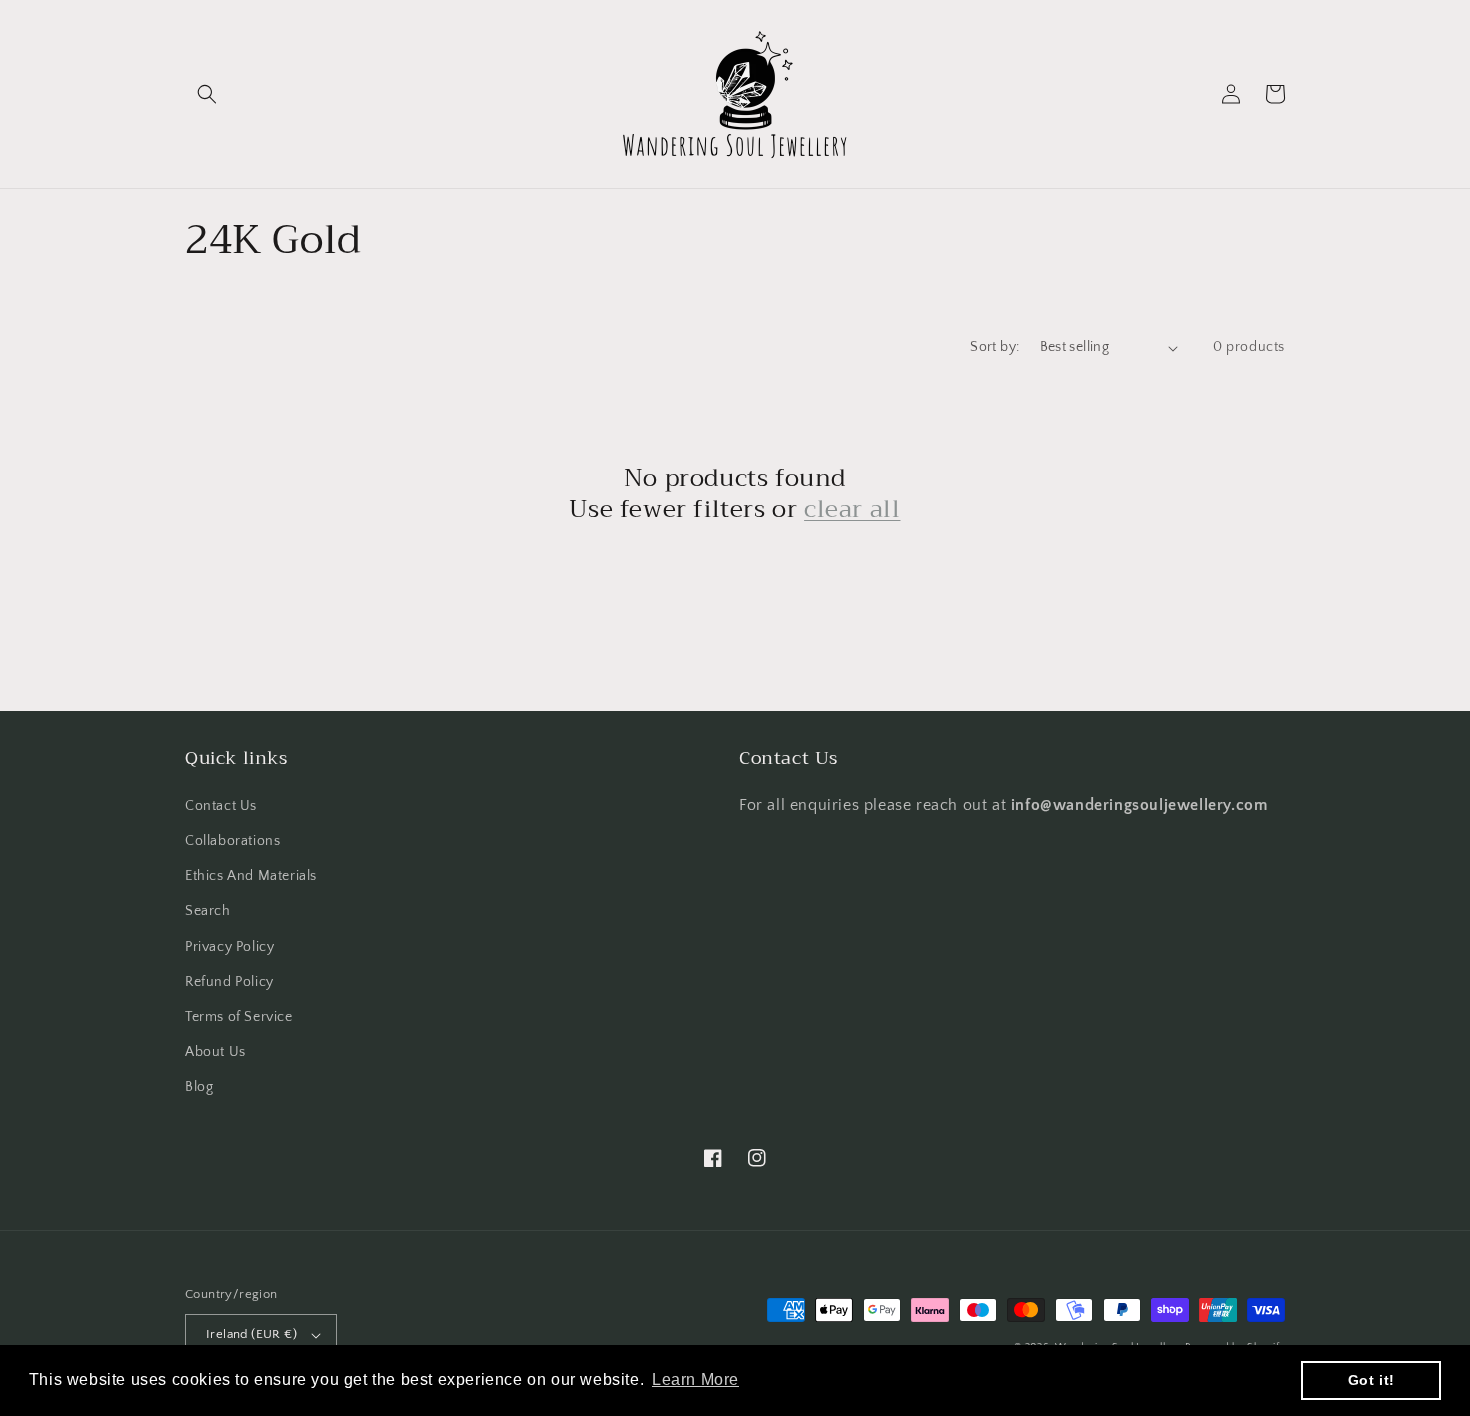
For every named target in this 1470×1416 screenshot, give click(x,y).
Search (208, 911)
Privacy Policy (229, 947)
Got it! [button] (1371, 1380)
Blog (199, 1087)
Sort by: (994, 347)
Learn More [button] (695, 1379)
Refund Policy (229, 982)
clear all (852, 509)
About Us (215, 1052)
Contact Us (221, 806)
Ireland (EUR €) (251, 1334)
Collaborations (232, 841)
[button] (207, 94)
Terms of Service (239, 1017)
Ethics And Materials (251, 876)
